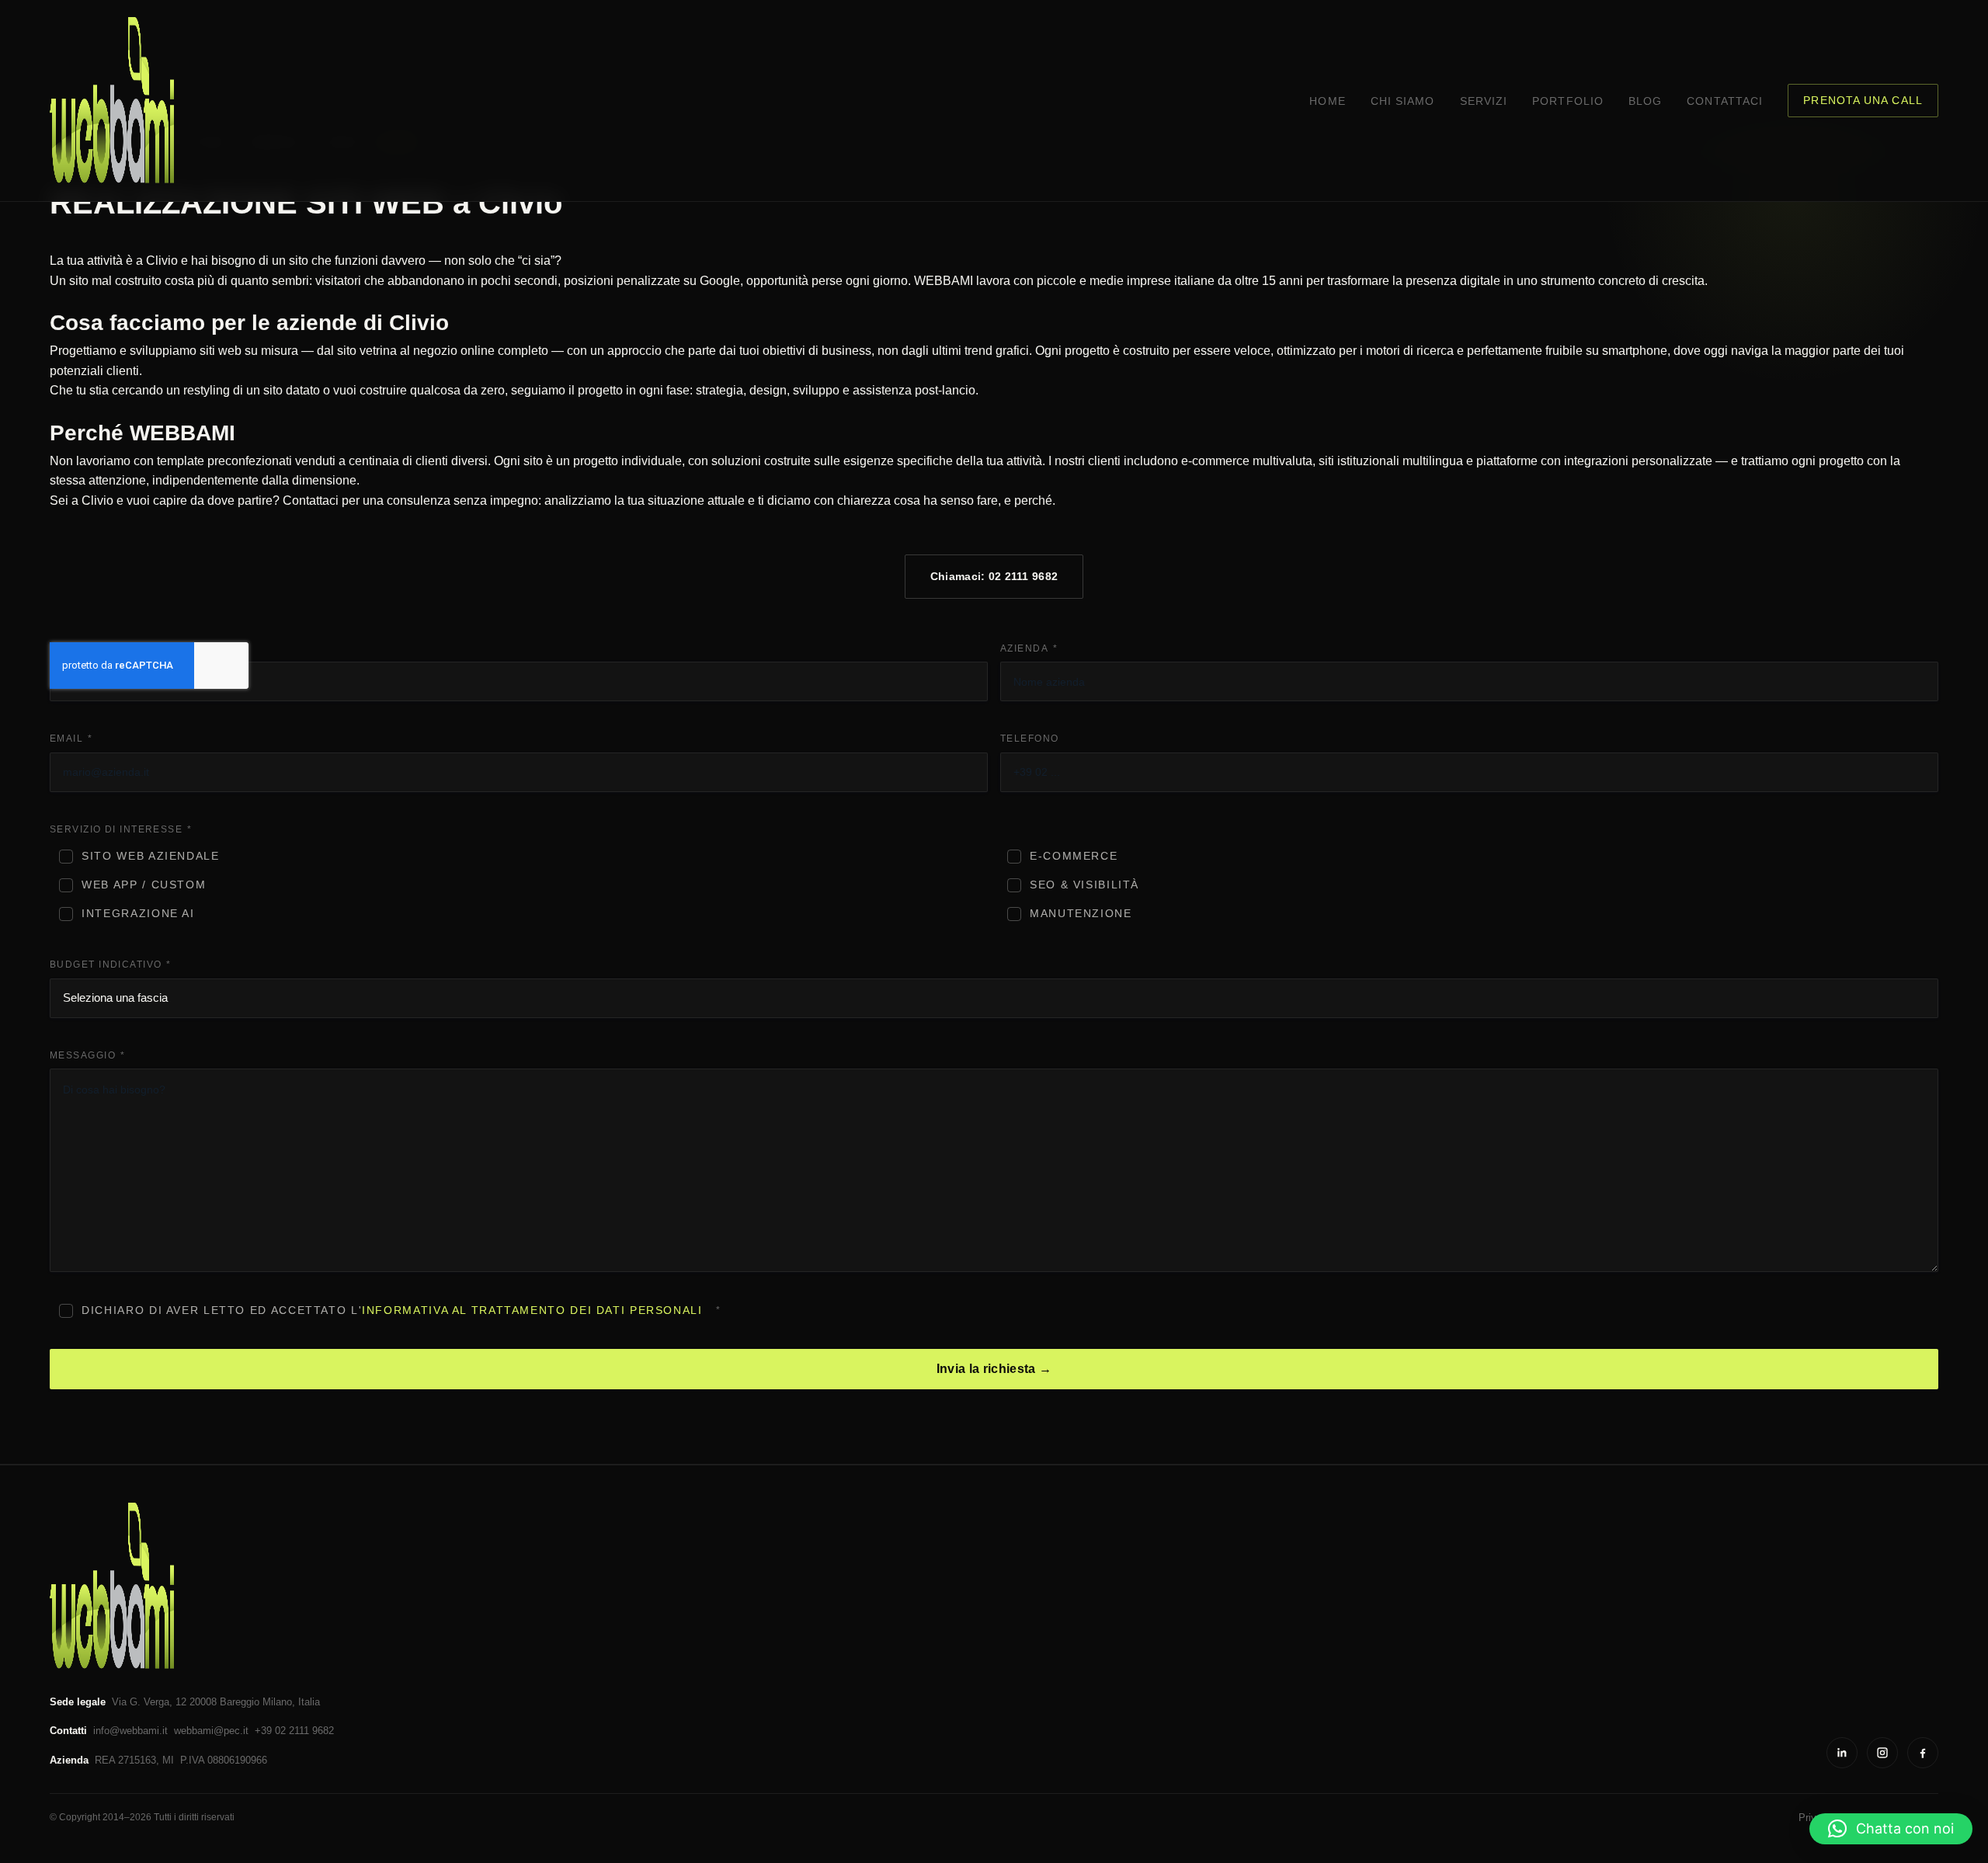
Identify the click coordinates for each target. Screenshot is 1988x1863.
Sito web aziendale (150, 856)
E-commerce (1074, 856)
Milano (277, 1702)
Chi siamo (1403, 101)
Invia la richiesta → (994, 1369)
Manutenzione (1081, 914)
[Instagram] (1882, 1753)
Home (1327, 101)
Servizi (1484, 101)
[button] (1891, 1829)
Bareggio (240, 1702)
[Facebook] (1923, 1753)
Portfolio (1568, 101)
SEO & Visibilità (1084, 885)
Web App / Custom (144, 885)
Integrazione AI (138, 914)
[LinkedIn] (1842, 1753)
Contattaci (1725, 101)
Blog (1645, 101)
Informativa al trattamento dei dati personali (532, 1310)
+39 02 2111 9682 (294, 1731)
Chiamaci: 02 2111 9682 (994, 576)
